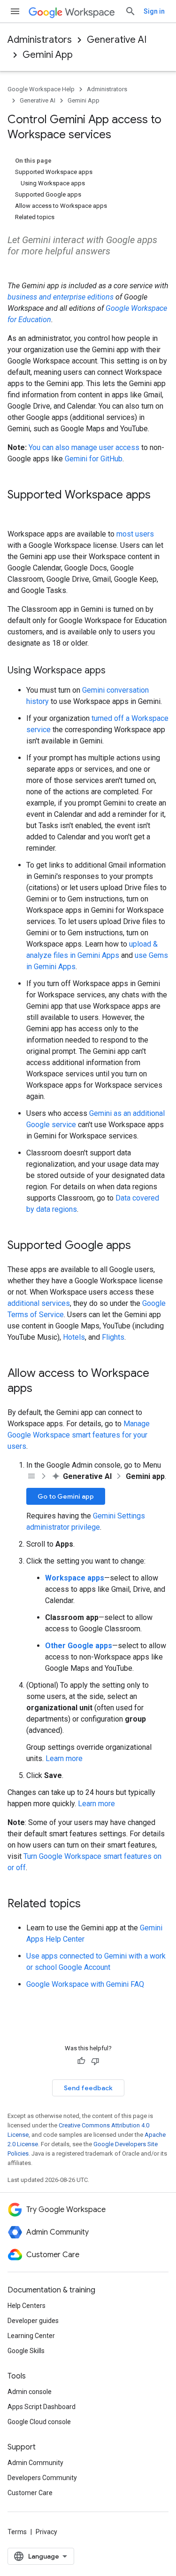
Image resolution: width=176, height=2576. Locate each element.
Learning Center (31, 2336)
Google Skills (26, 2351)
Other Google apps (79, 1646)
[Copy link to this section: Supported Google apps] (140, 1246)
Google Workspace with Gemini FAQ (85, 1984)
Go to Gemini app (66, 1496)
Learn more (64, 1758)
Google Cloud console (39, 2422)
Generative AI (117, 40)
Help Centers (27, 2306)
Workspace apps (75, 1578)
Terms (17, 2532)
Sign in (154, 11)
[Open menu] (15, 11)
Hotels (74, 1337)
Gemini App (48, 55)
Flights (113, 1337)
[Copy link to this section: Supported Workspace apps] (17, 511)
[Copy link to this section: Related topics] (90, 1904)
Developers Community (42, 2478)
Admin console (30, 2392)
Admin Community (35, 2463)
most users (135, 534)
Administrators (40, 40)
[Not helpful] (95, 2061)
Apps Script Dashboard (42, 2407)
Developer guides (33, 2321)
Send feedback (88, 2088)
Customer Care (30, 2493)
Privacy (46, 2532)
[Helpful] (81, 2061)
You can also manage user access (84, 447)
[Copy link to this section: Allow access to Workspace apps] (42, 1389)
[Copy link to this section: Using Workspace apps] (115, 671)
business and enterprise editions (61, 297)
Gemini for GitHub (94, 459)
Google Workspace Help (41, 89)
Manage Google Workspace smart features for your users (79, 1435)
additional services (39, 1303)
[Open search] (130, 11)
